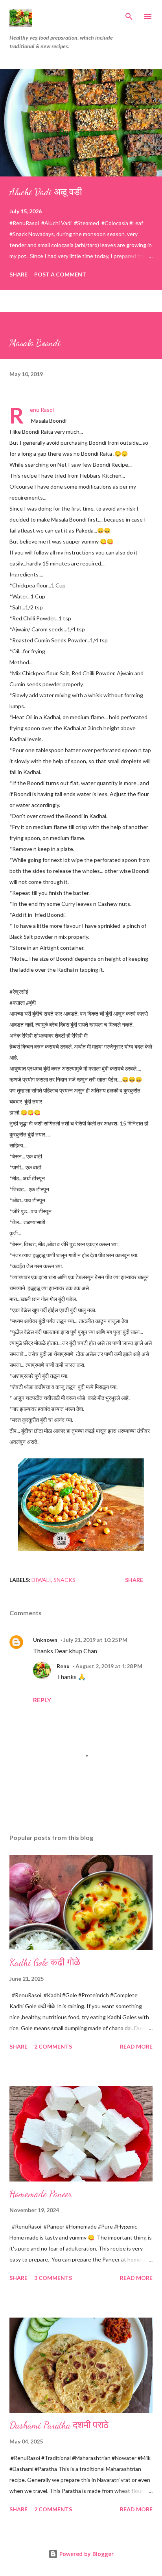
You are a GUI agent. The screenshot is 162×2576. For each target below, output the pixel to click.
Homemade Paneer (41, 2194)
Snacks (64, 1580)
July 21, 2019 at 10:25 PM (95, 1640)
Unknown (45, 1640)
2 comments (53, 2046)
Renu (63, 1666)
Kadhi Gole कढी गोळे (45, 1962)
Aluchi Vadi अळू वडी (46, 192)
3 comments (53, 2278)
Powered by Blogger (86, 2554)
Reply (42, 1700)
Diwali (41, 1580)
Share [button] (18, 274)
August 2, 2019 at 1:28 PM (109, 1666)
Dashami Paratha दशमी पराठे (59, 2425)
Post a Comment (60, 274)
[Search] (129, 14)
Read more (136, 2046)
